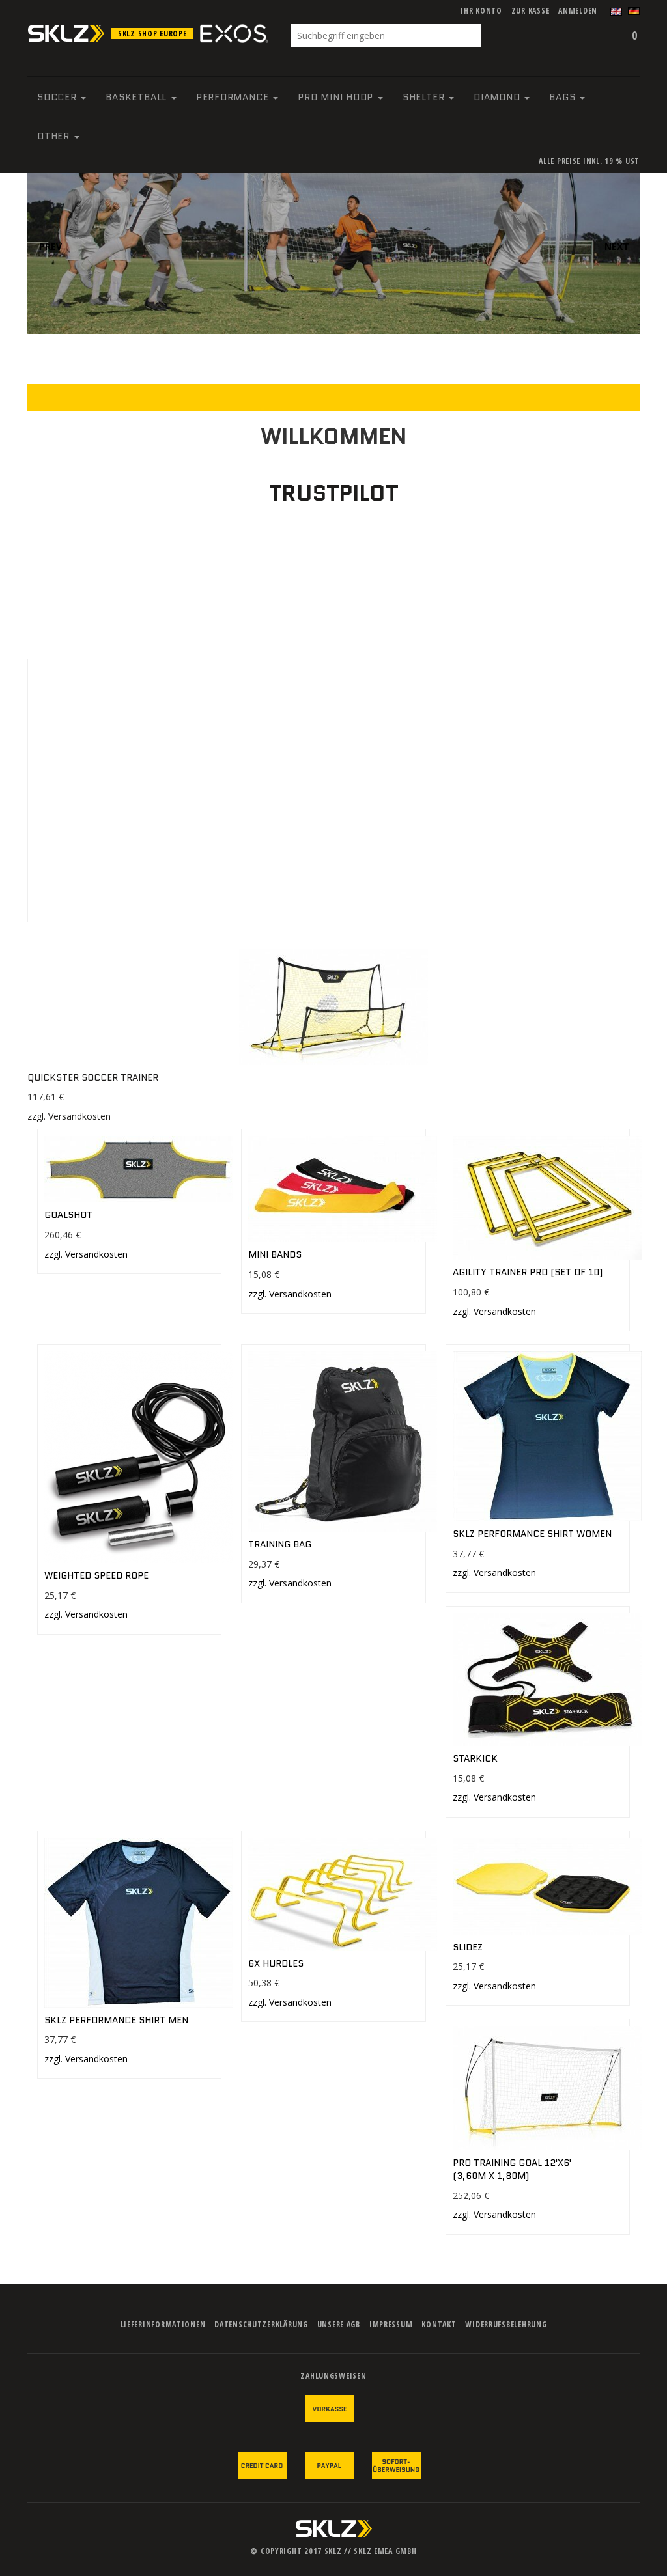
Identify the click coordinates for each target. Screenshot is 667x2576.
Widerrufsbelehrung (506, 2324)
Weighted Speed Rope (96, 1575)
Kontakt (439, 2324)
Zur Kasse (530, 11)
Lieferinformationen (163, 2324)
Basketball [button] (137, 97)
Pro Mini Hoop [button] (337, 97)
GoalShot (68, 1215)
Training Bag (280, 1544)
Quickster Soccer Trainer (93, 1077)
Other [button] (55, 136)
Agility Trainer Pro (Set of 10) (528, 1272)
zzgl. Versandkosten (69, 1116)
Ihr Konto (481, 11)
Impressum (391, 2324)
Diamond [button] (498, 97)
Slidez (468, 1947)
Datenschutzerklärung (261, 2324)
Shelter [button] (425, 97)
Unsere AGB (339, 2324)
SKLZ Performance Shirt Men (116, 2020)
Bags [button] (564, 97)
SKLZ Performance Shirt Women (532, 1534)
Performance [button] (234, 97)
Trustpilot (333, 493)
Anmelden (578, 11)
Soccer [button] (58, 97)
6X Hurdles (276, 1963)
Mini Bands (275, 1254)
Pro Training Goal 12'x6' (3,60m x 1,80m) (512, 2169)
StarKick (475, 1758)
